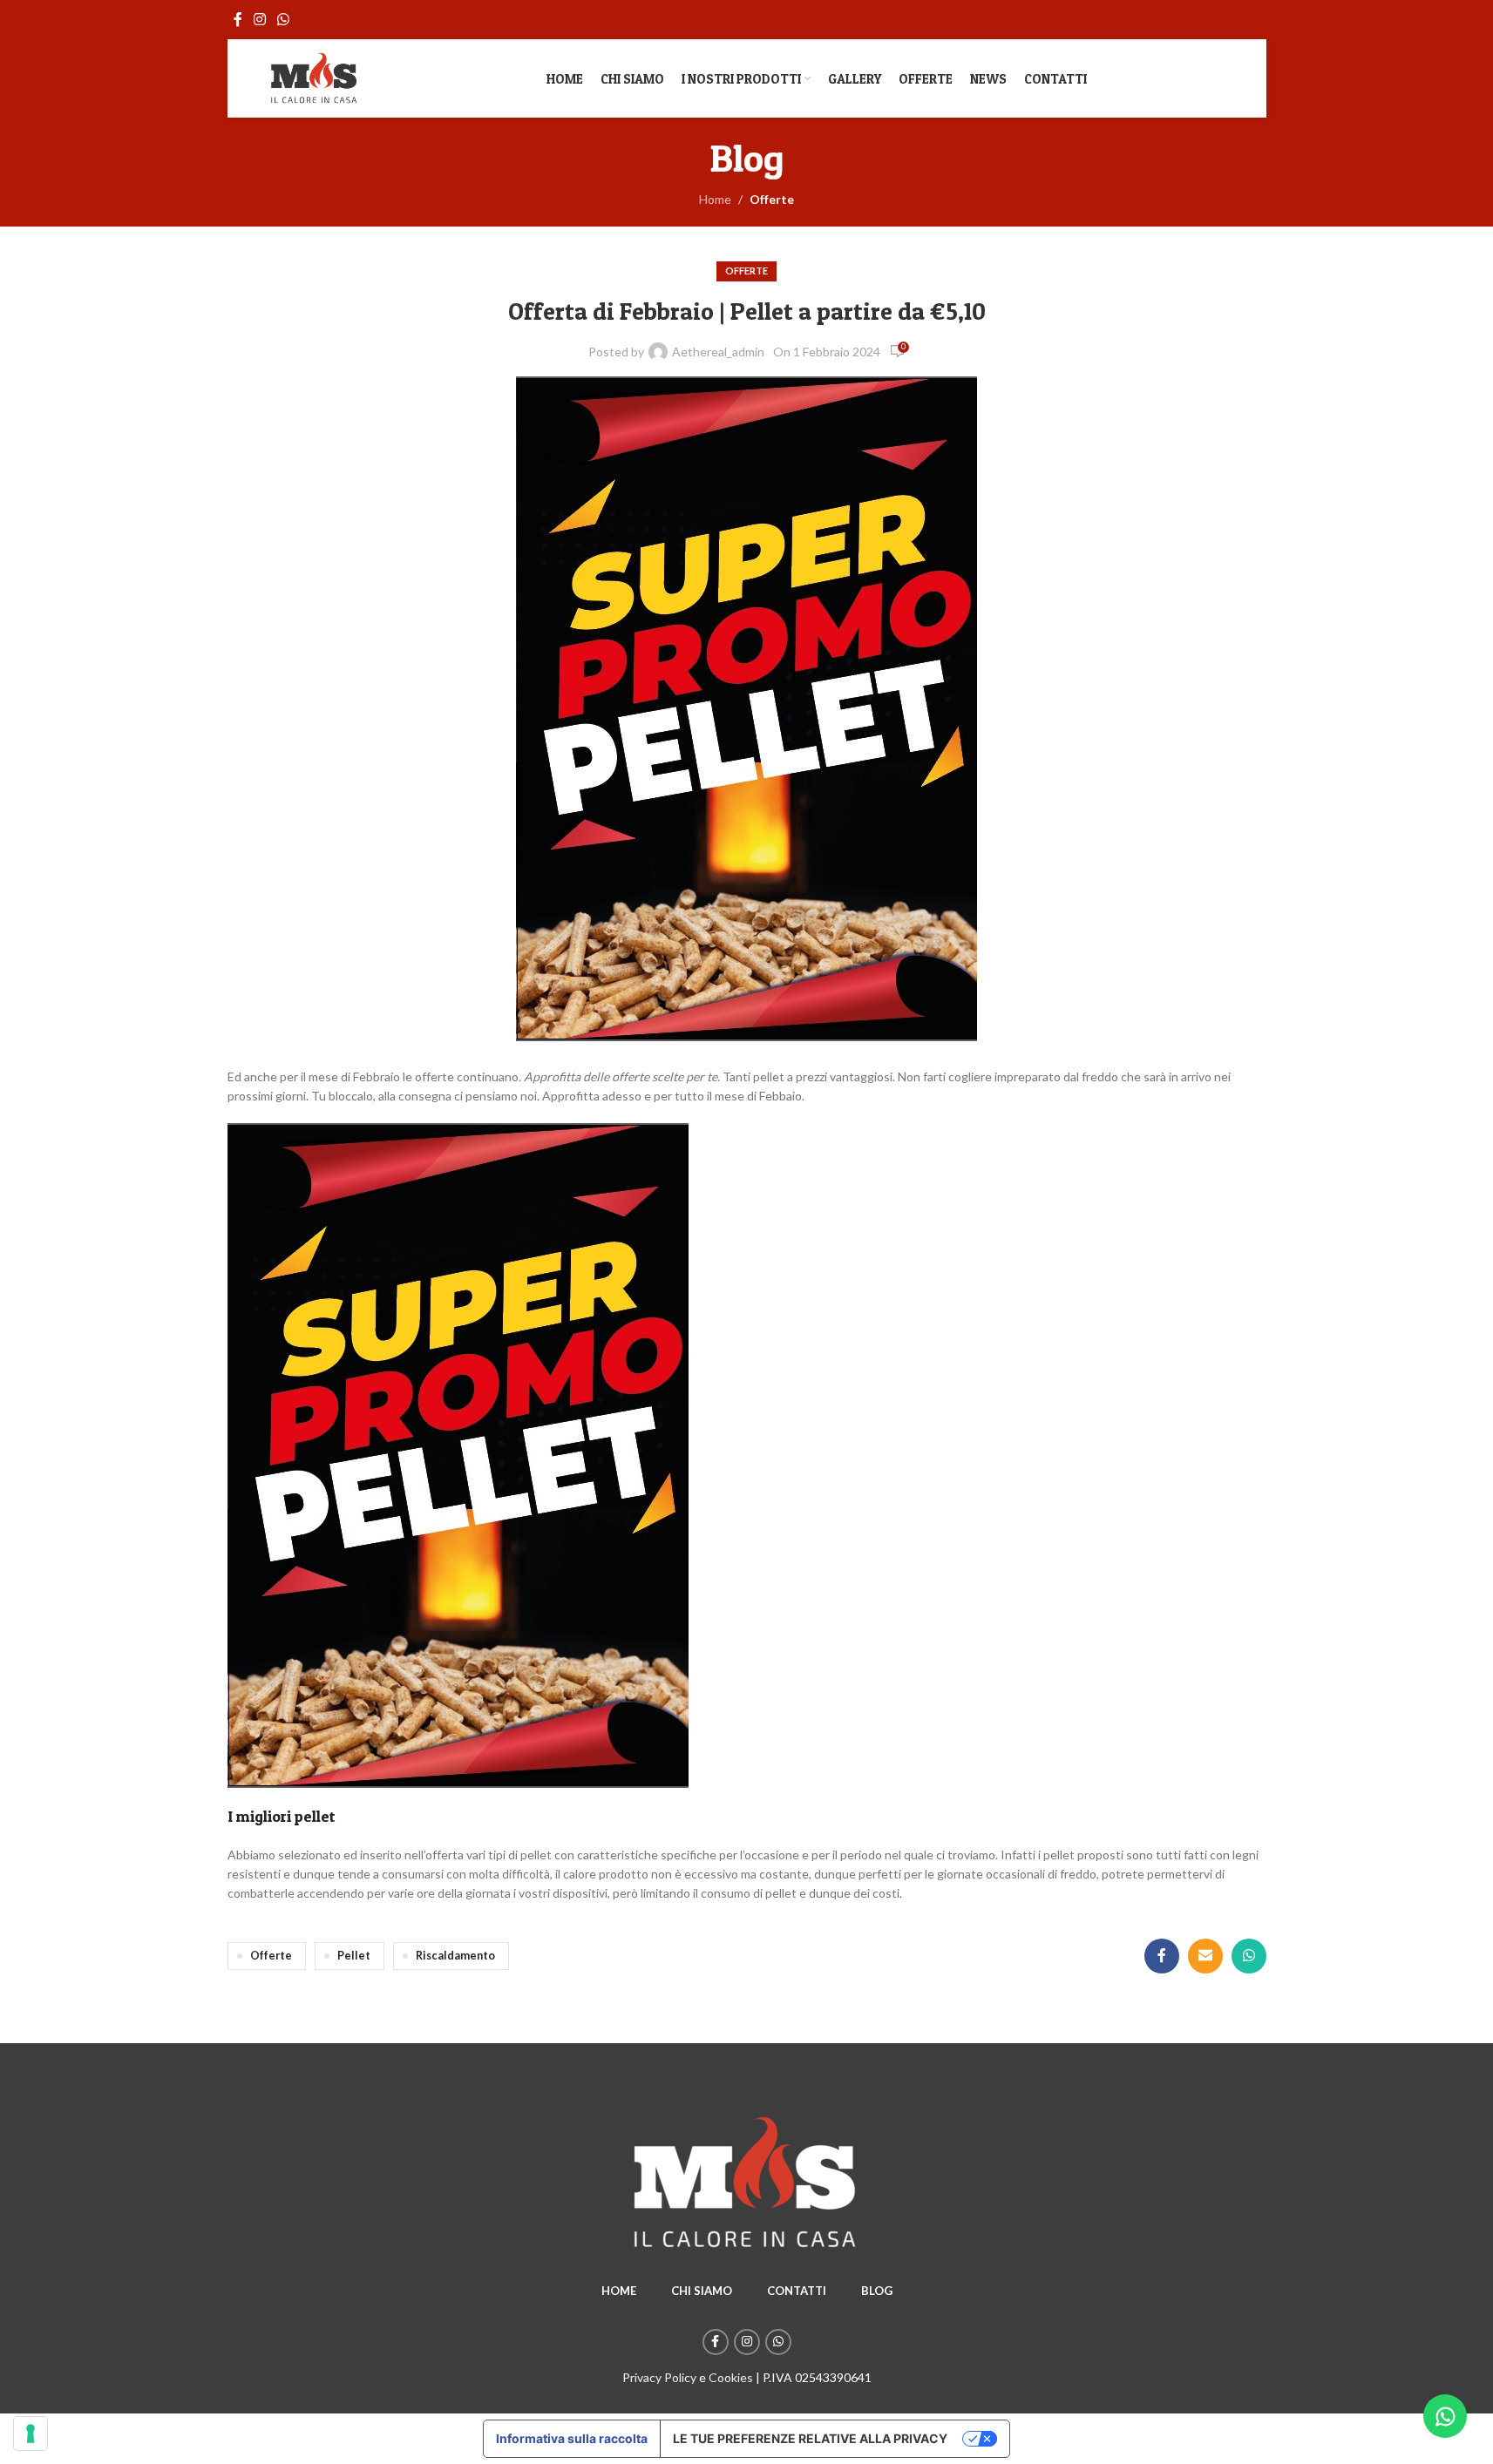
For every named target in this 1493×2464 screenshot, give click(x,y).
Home (715, 199)
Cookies (731, 2377)
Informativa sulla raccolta (572, 2438)
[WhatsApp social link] (284, 19)
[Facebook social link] (238, 19)
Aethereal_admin (718, 352)
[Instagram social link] (260, 19)
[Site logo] (315, 77)
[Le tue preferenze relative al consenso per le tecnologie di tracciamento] (31, 2434)
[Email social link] (1205, 1956)
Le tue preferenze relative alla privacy (810, 2438)
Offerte (772, 199)
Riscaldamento (455, 1956)
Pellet (354, 1956)
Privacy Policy (659, 2377)
